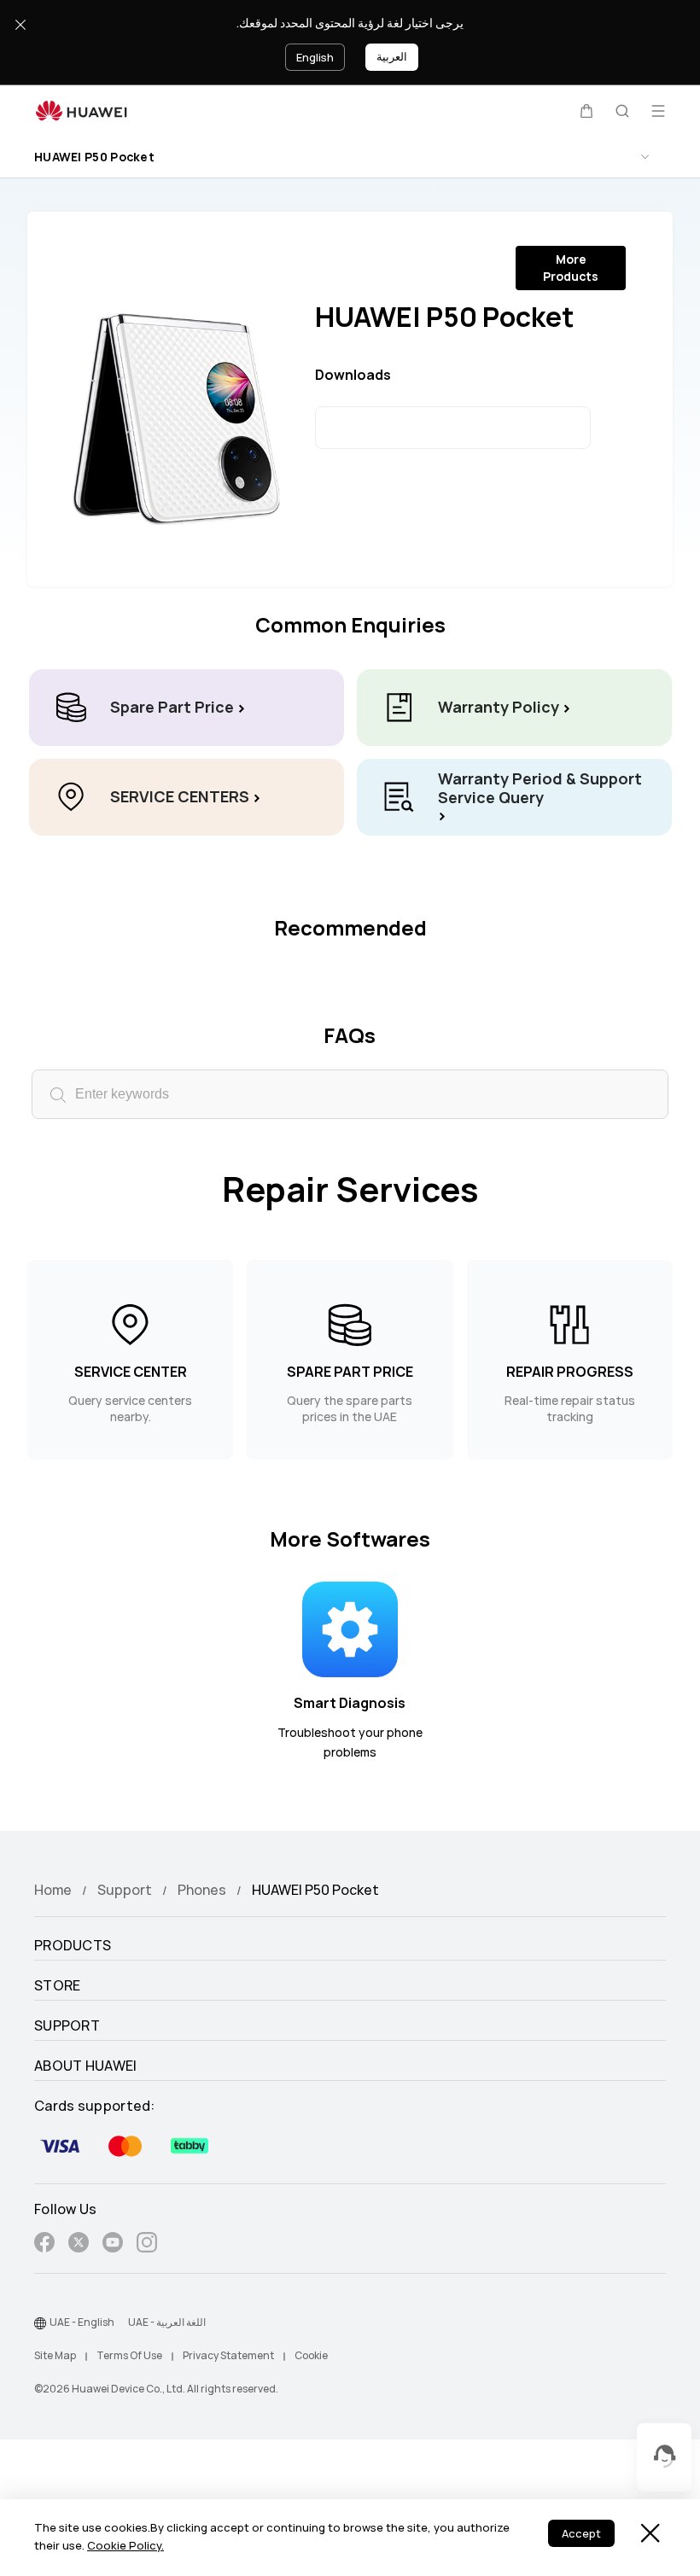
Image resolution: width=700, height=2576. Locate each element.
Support (125, 1890)
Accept (581, 2534)
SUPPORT (67, 2026)
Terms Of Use (129, 2356)
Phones (202, 1890)
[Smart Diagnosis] (350, 1628)
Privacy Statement (228, 2356)
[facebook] (44, 2245)
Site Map (55, 2356)
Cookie (311, 2356)
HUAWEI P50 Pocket (94, 157)
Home (53, 1890)
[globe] (40, 2323)
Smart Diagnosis (350, 1703)
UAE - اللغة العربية (167, 2322)
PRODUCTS (73, 1946)
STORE (58, 1986)
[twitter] (79, 2245)
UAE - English (82, 2322)
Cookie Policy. (125, 2546)
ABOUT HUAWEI (86, 2066)
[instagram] (147, 2245)
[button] (586, 111)
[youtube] (113, 2245)
